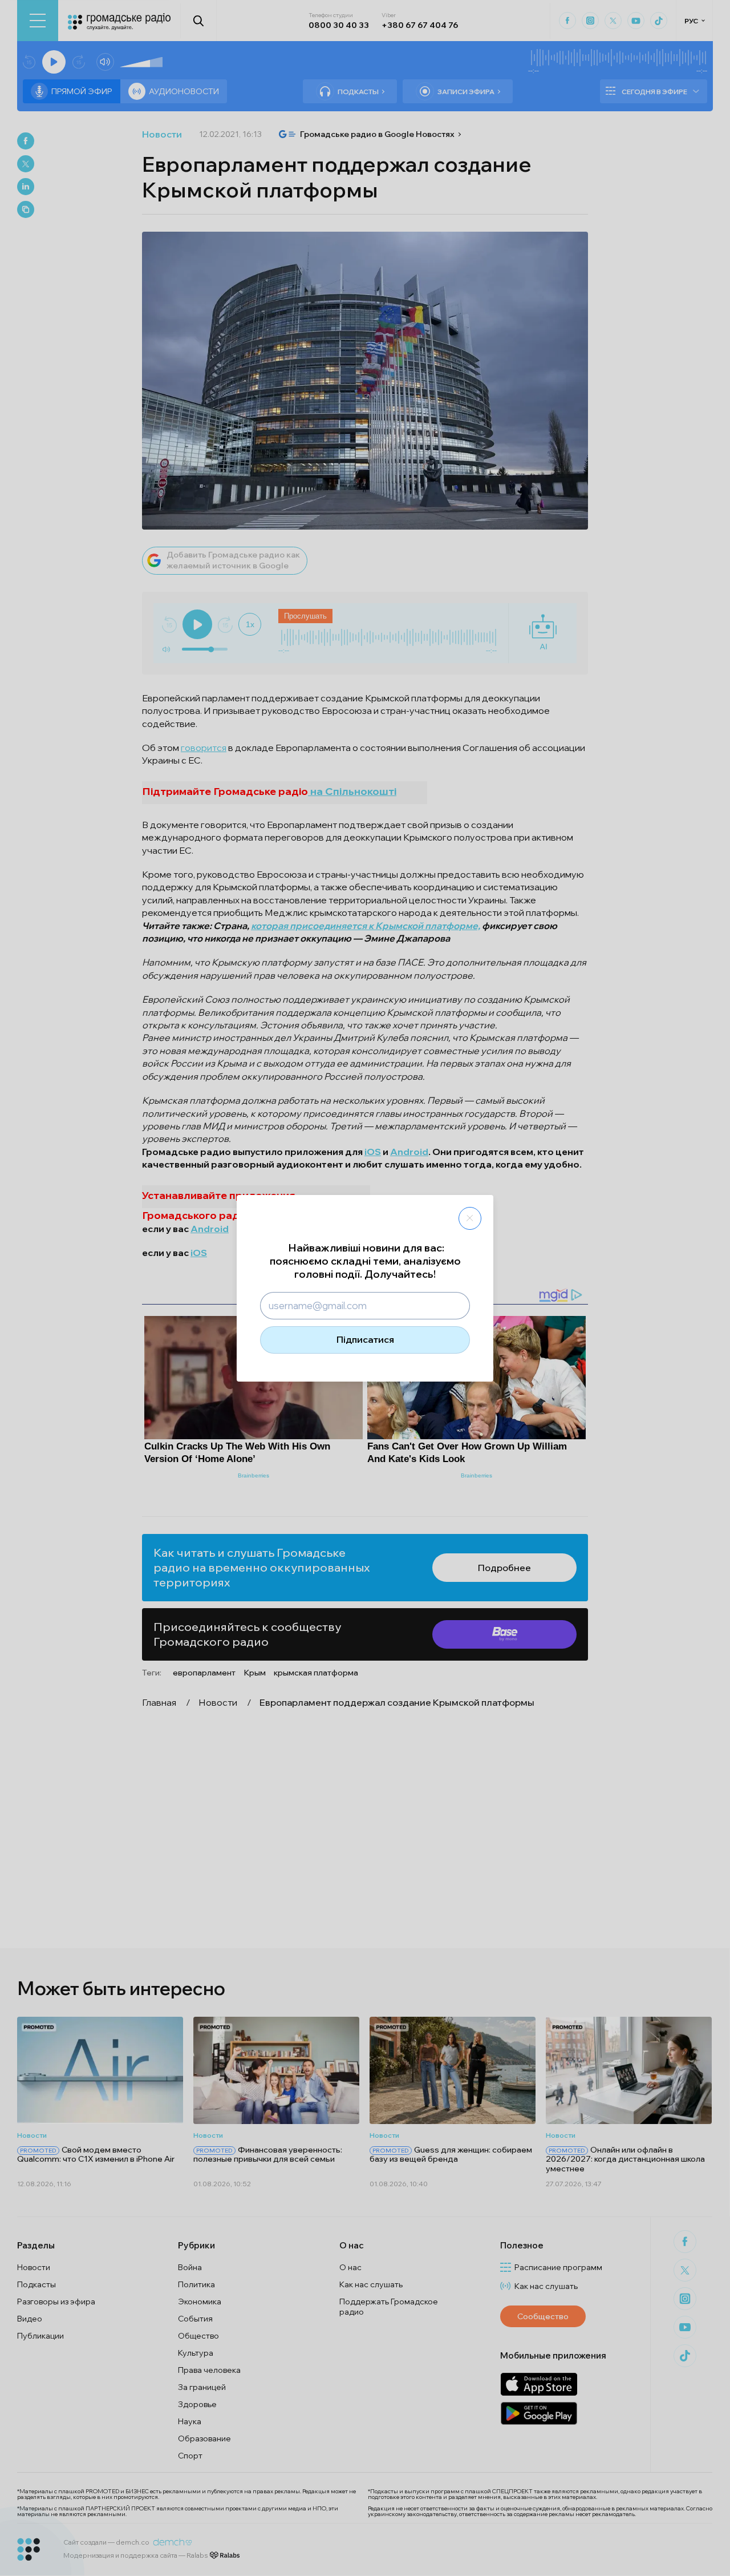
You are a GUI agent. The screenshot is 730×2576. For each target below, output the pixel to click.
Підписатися (365, 1339)
